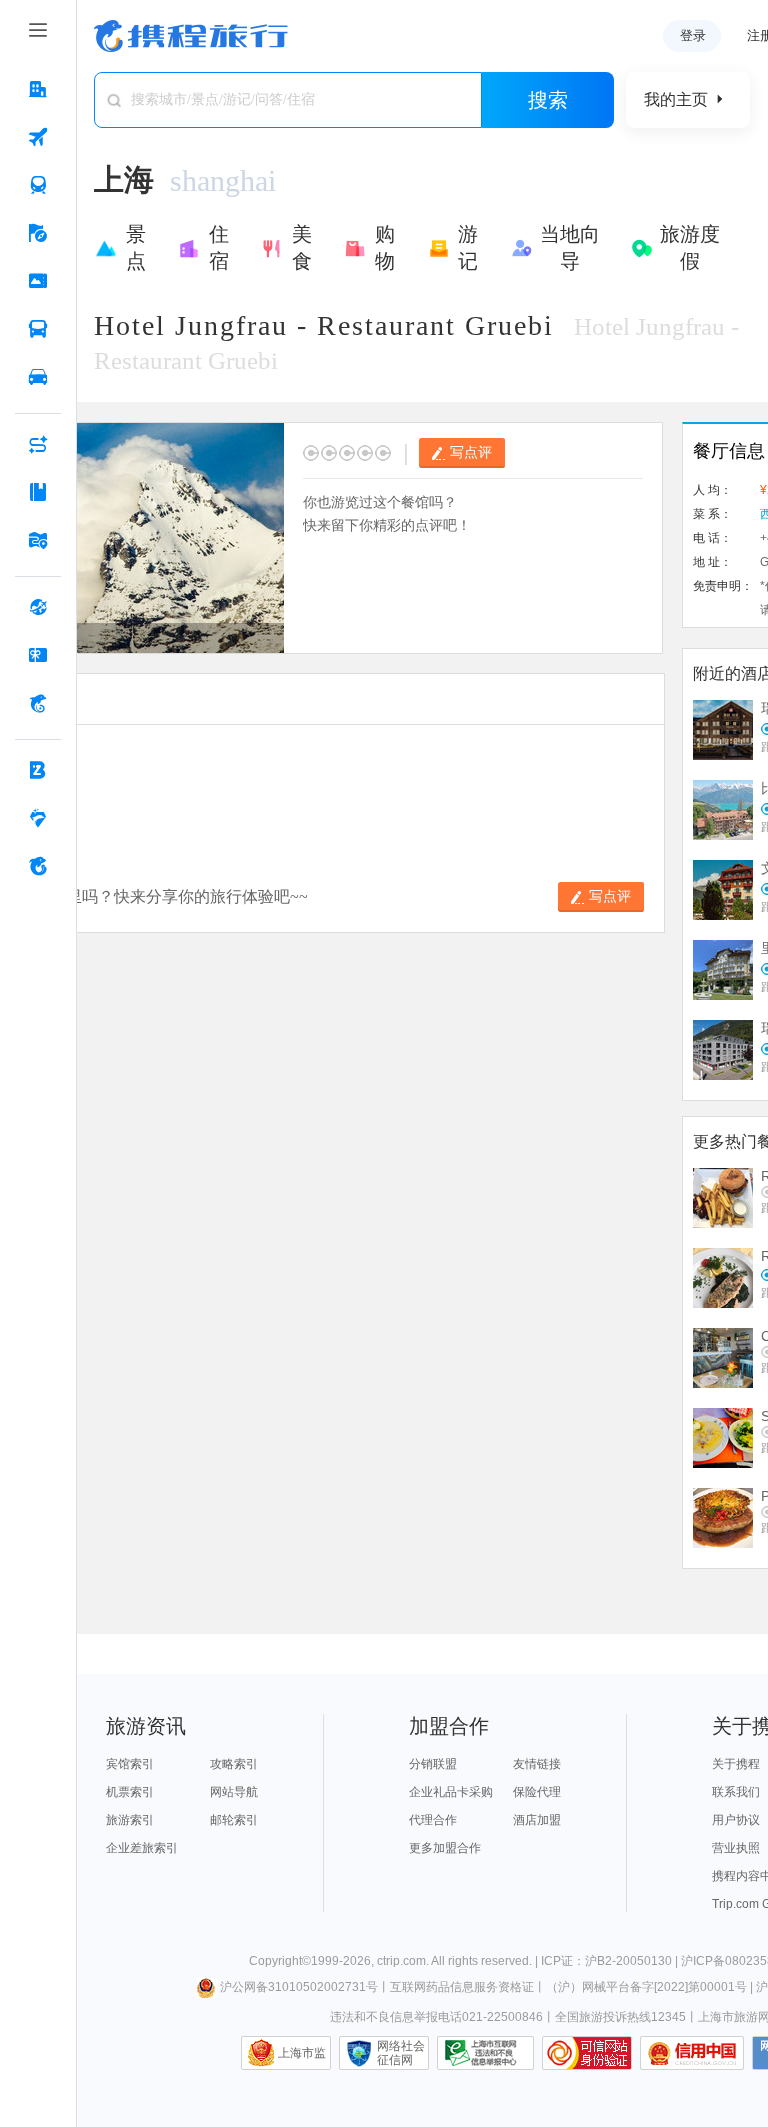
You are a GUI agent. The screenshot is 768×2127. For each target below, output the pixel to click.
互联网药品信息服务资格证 (462, 1987)
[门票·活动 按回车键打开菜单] (38, 281)
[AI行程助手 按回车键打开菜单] (38, 444)
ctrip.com (401, 1961)
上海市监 (302, 2053)
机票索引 (130, 1792)
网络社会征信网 (401, 2053)
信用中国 (692, 2053)
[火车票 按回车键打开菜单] (38, 185)
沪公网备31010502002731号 (299, 1987)
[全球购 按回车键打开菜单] (38, 607)
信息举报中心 (485, 2053)
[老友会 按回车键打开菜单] (38, 818)
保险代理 (537, 1792)
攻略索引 (234, 1764)
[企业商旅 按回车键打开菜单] (38, 770)
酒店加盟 (537, 1820)
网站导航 (234, 1792)
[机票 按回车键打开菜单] (38, 137)
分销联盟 (433, 1764)
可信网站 (587, 2053)
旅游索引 (130, 1820)
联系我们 (736, 1792)
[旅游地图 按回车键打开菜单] (38, 540)
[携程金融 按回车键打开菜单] (38, 703)
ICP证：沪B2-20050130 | (611, 1961)
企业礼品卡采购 (451, 1792)
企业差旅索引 (142, 1848)
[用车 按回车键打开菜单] (38, 377)
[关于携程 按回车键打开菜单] (38, 866)
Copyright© (280, 1961)
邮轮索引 (234, 1820)
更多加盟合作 (445, 1848)
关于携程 (736, 1764)
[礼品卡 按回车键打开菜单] (38, 655)
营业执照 (736, 1848)
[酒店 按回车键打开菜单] (38, 89)
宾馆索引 (130, 1764)
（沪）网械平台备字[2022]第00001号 (646, 1987)
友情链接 (537, 1764)
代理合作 (433, 1820)
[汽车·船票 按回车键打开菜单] (38, 329)
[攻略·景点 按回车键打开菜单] (38, 492)
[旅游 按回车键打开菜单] (38, 233)
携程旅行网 (191, 36)
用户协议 (736, 1820)
